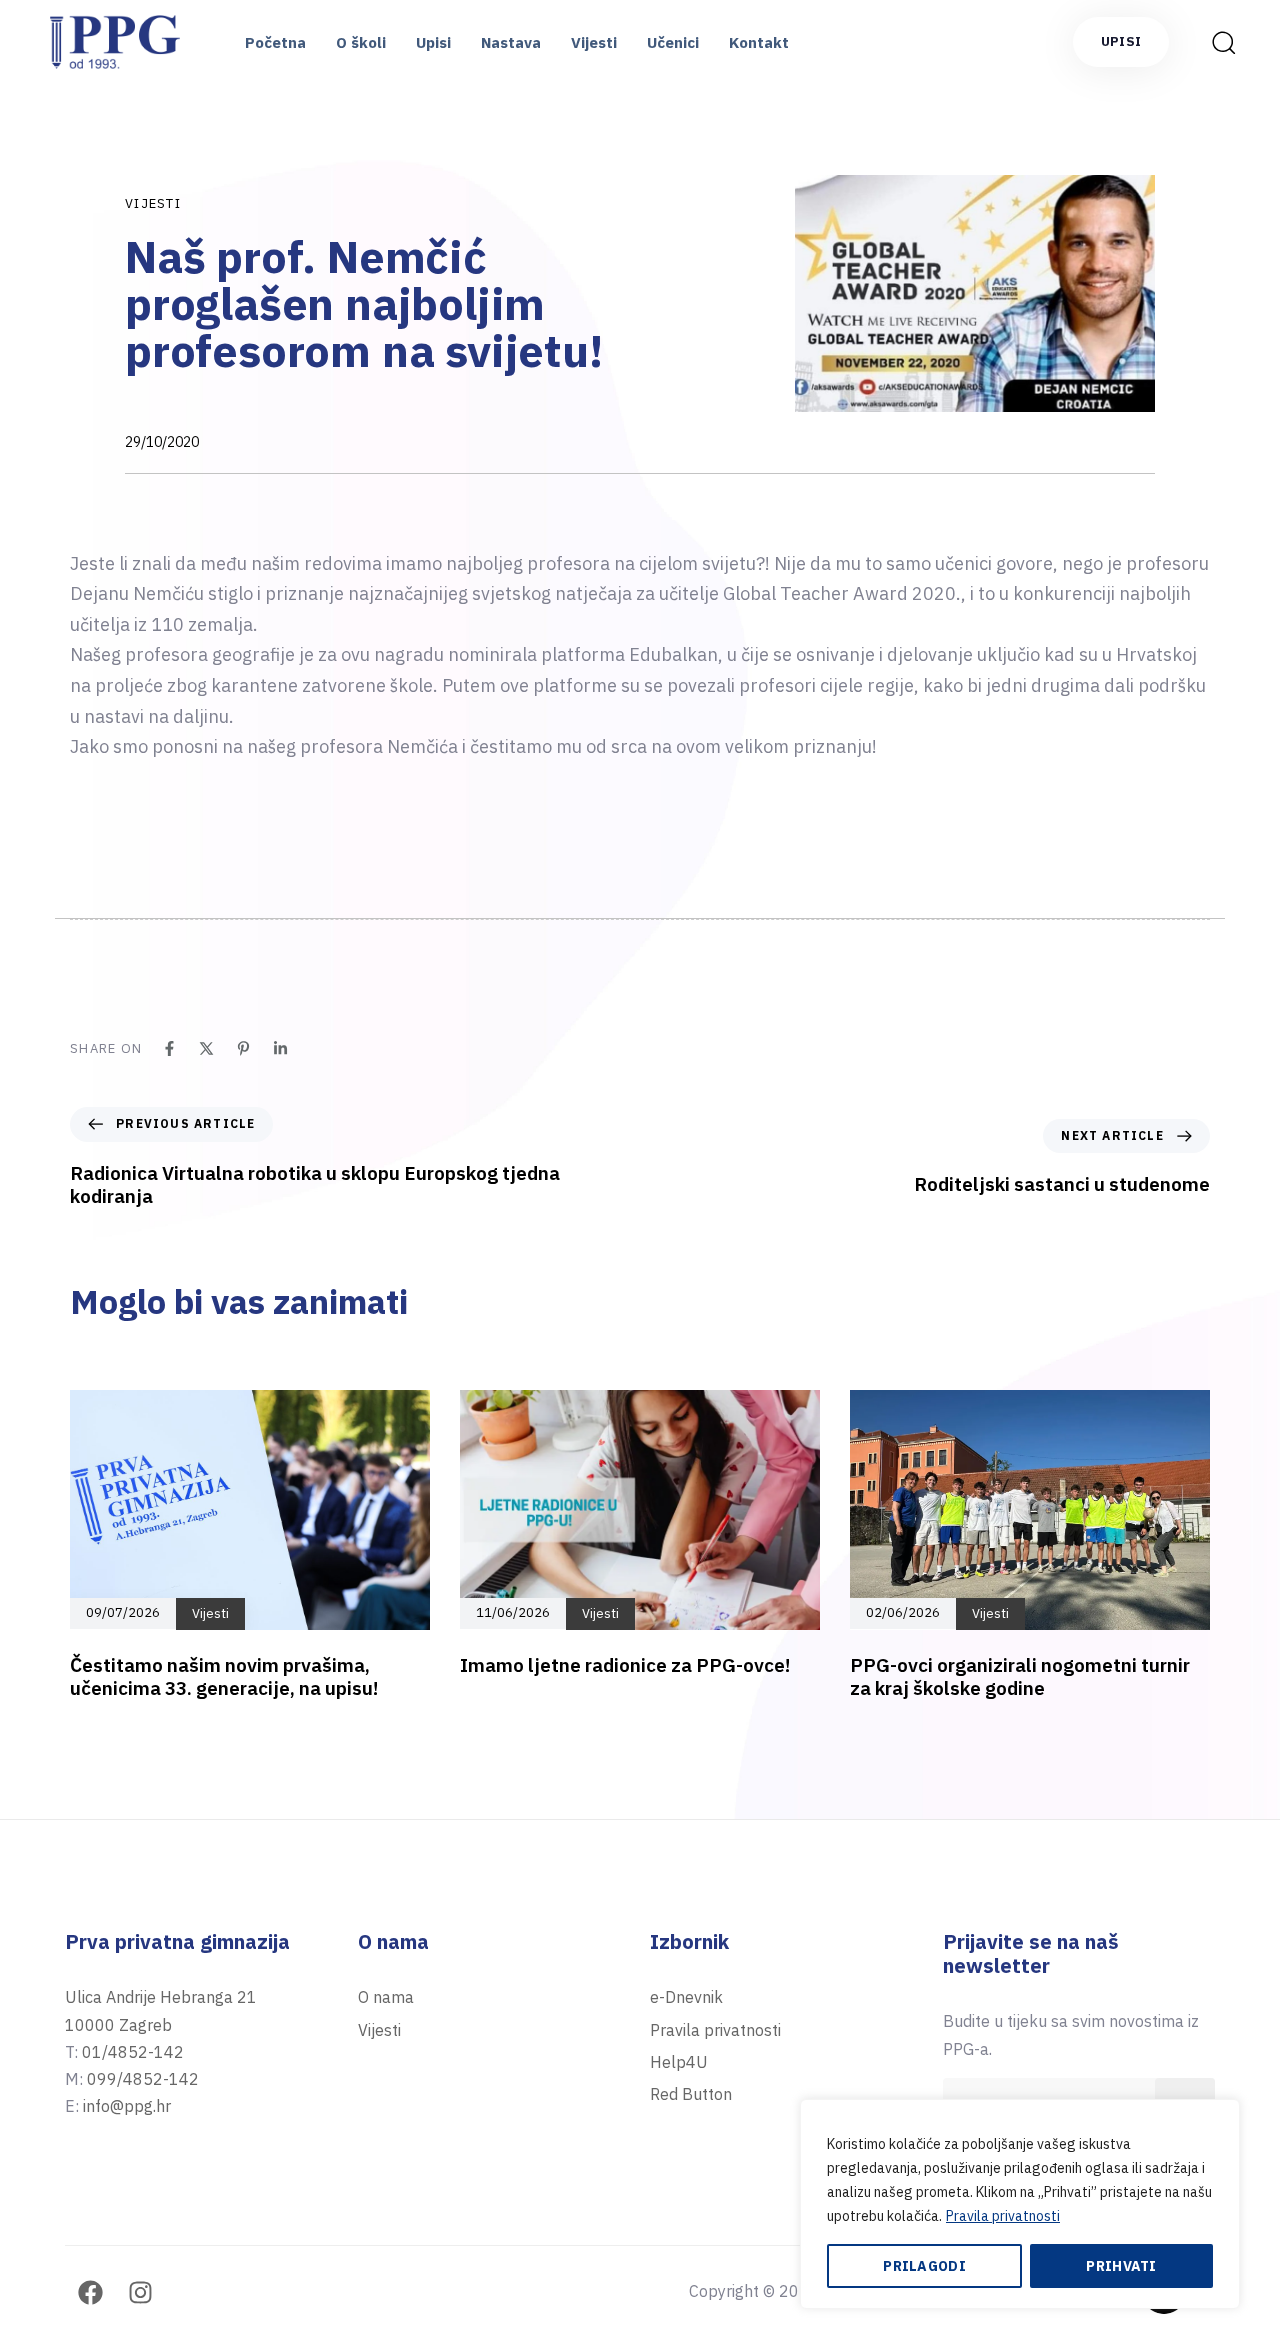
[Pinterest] (243, 1048)
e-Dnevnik (686, 1997)
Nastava (511, 42)
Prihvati (1121, 2266)
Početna (275, 42)
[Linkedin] (280, 1048)
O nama (386, 1997)
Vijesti (594, 42)
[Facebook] (169, 1048)
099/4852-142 (143, 2079)
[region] (1020, 2204)
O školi (361, 42)
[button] (1217, 42)
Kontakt (759, 42)
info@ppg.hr (127, 2106)
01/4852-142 (133, 2052)
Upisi (433, 42)
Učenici (673, 42)
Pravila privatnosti (1003, 2216)
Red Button (691, 2094)
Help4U (679, 2062)
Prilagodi (924, 2266)
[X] (206, 1048)
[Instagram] (140, 2293)
